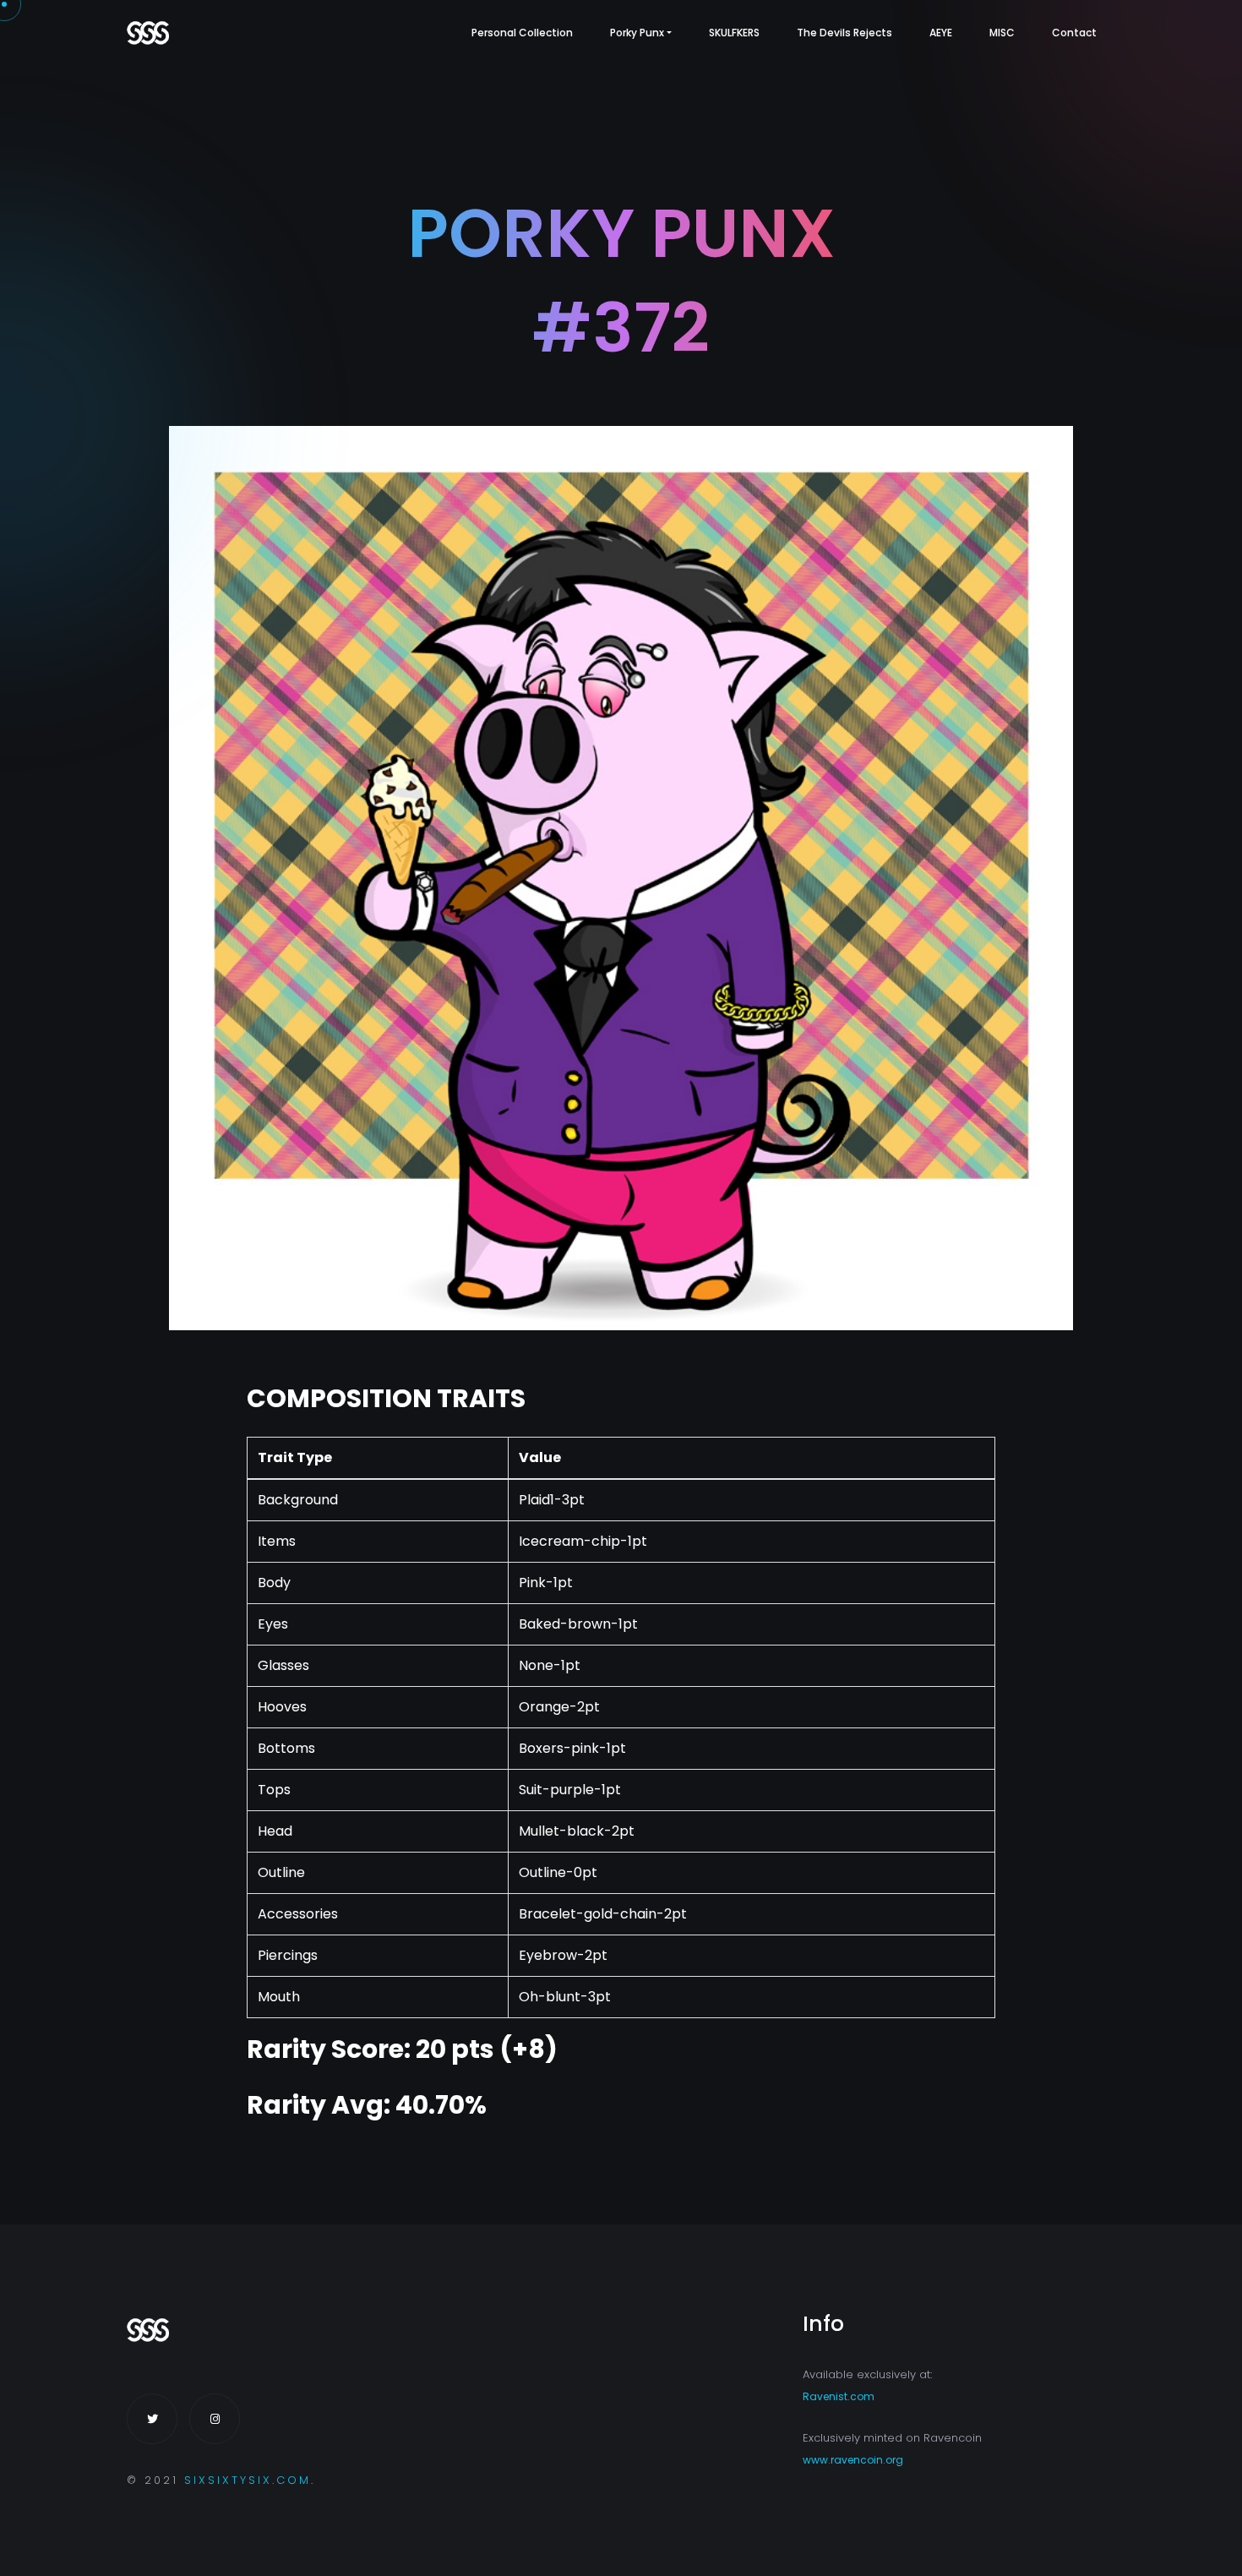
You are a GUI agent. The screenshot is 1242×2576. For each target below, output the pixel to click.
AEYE (941, 33)
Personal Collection (522, 33)
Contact (1074, 33)
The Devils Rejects (844, 33)
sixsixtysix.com (248, 2480)
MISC (1002, 33)
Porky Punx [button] (637, 33)
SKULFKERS (734, 33)
